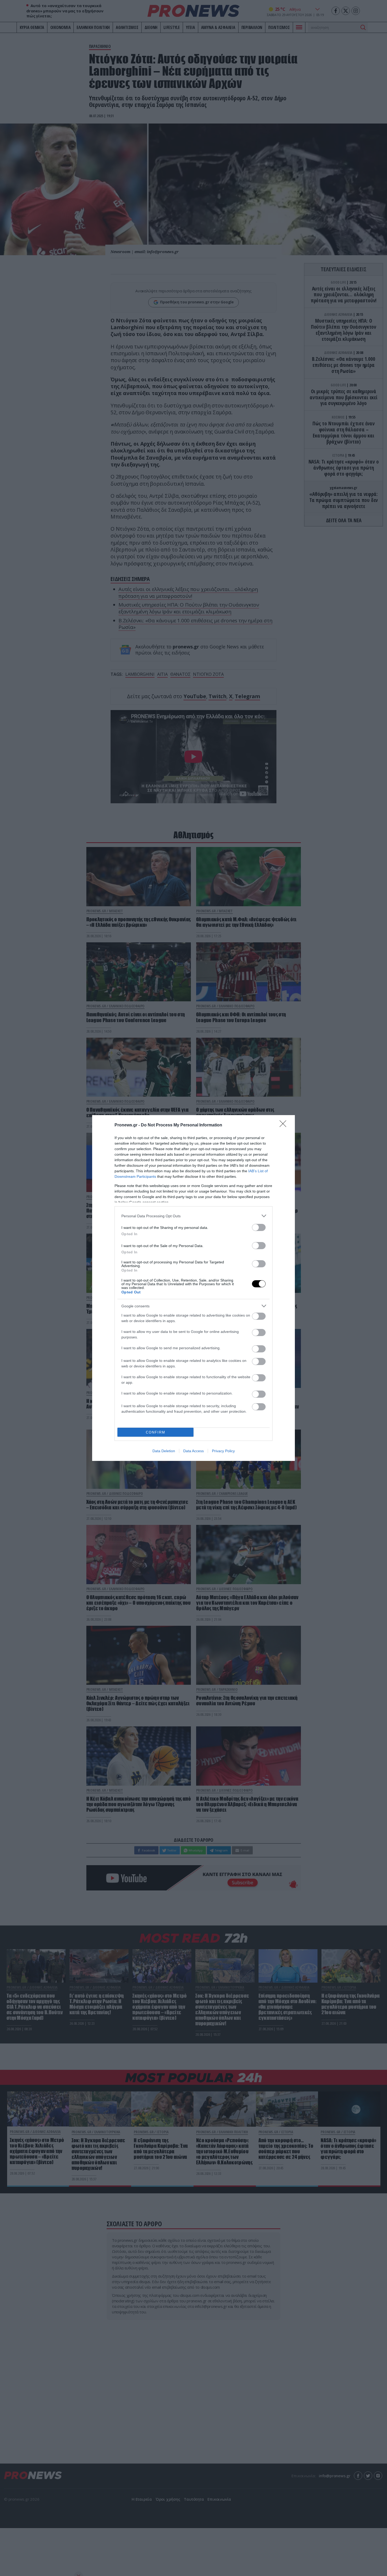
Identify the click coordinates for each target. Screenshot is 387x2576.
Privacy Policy (223, 1451)
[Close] (285, 1125)
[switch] (259, 1227)
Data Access (193, 1451)
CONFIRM (156, 1432)
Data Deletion (164, 1451)
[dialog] (193, 1288)
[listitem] (193, 1216)
